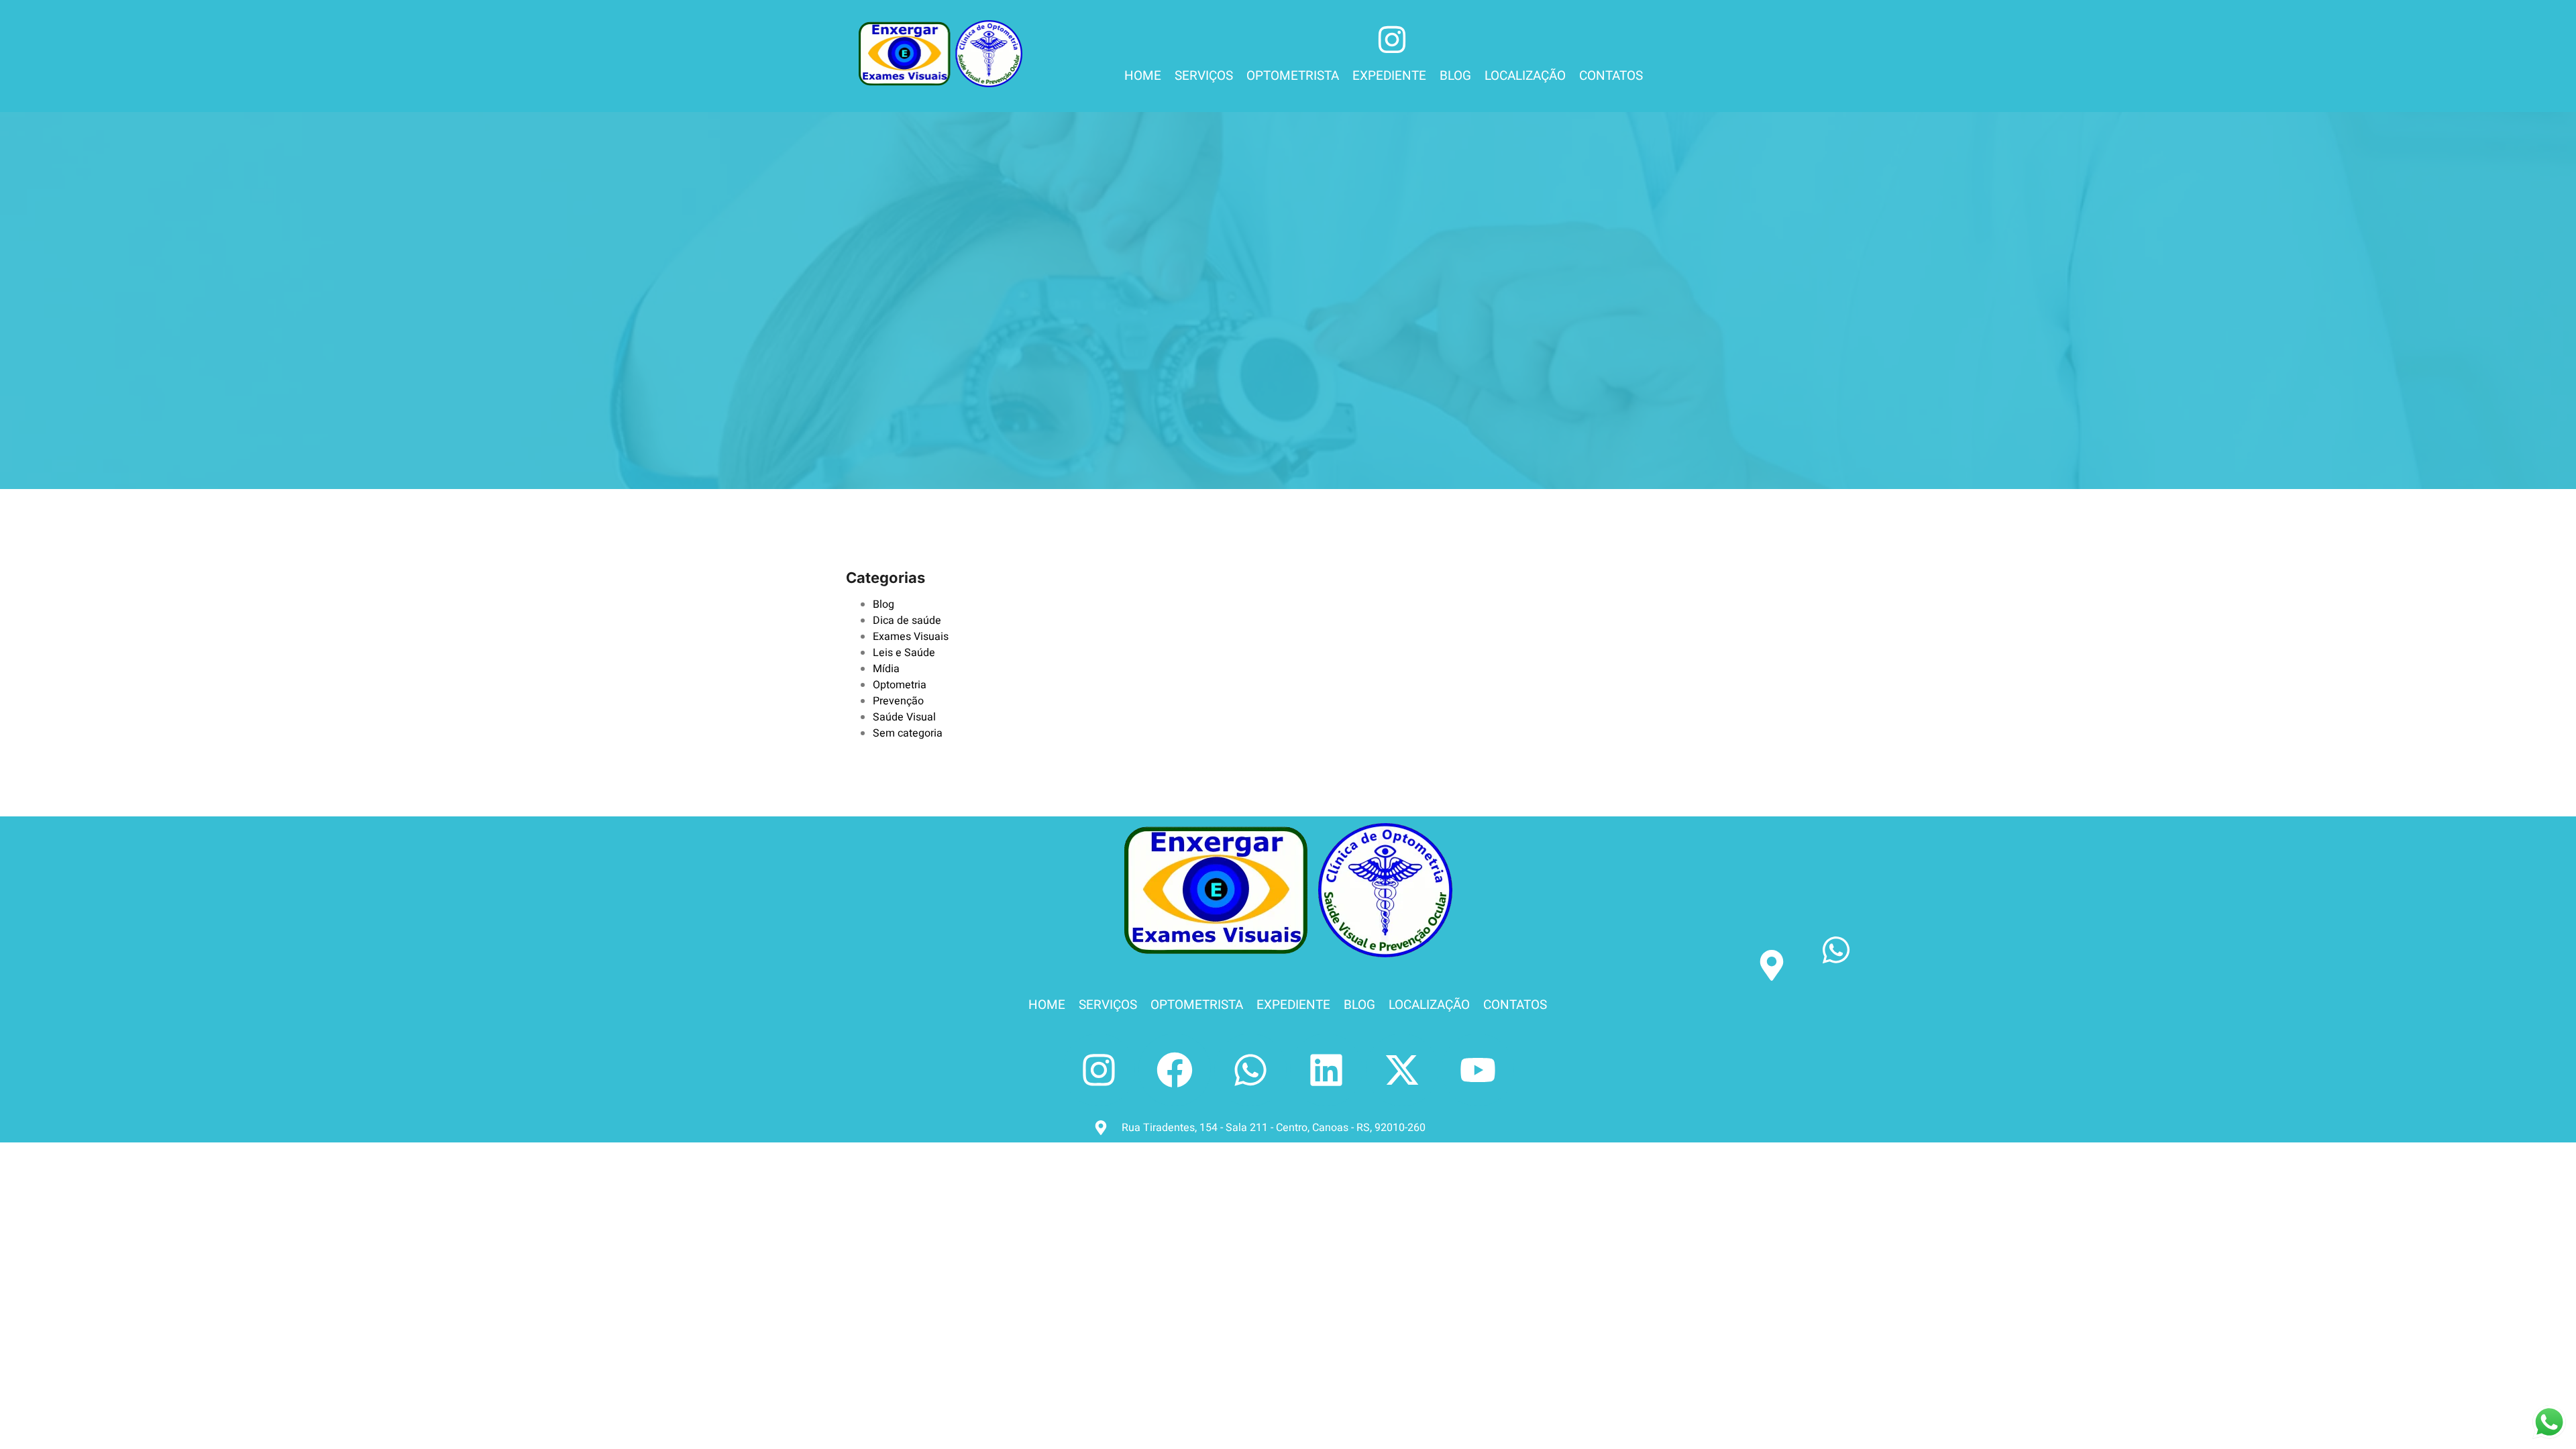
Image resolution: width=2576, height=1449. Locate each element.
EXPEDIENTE (1389, 76)
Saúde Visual (904, 717)
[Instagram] (1099, 1070)
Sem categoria (908, 733)
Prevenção (898, 701)
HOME (1143, 76)
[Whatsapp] (1250, 1070)
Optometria (900, 685)
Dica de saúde (907, 621)
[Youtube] (1478, 1070)
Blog (883, 604)
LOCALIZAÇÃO (1525, 76)
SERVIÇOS (1204, 76)
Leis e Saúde (904, 653)
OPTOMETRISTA (1293, 76)
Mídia (886, 669)
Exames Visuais (911, 637)
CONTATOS (1611, 76)
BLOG (1455, 76)
